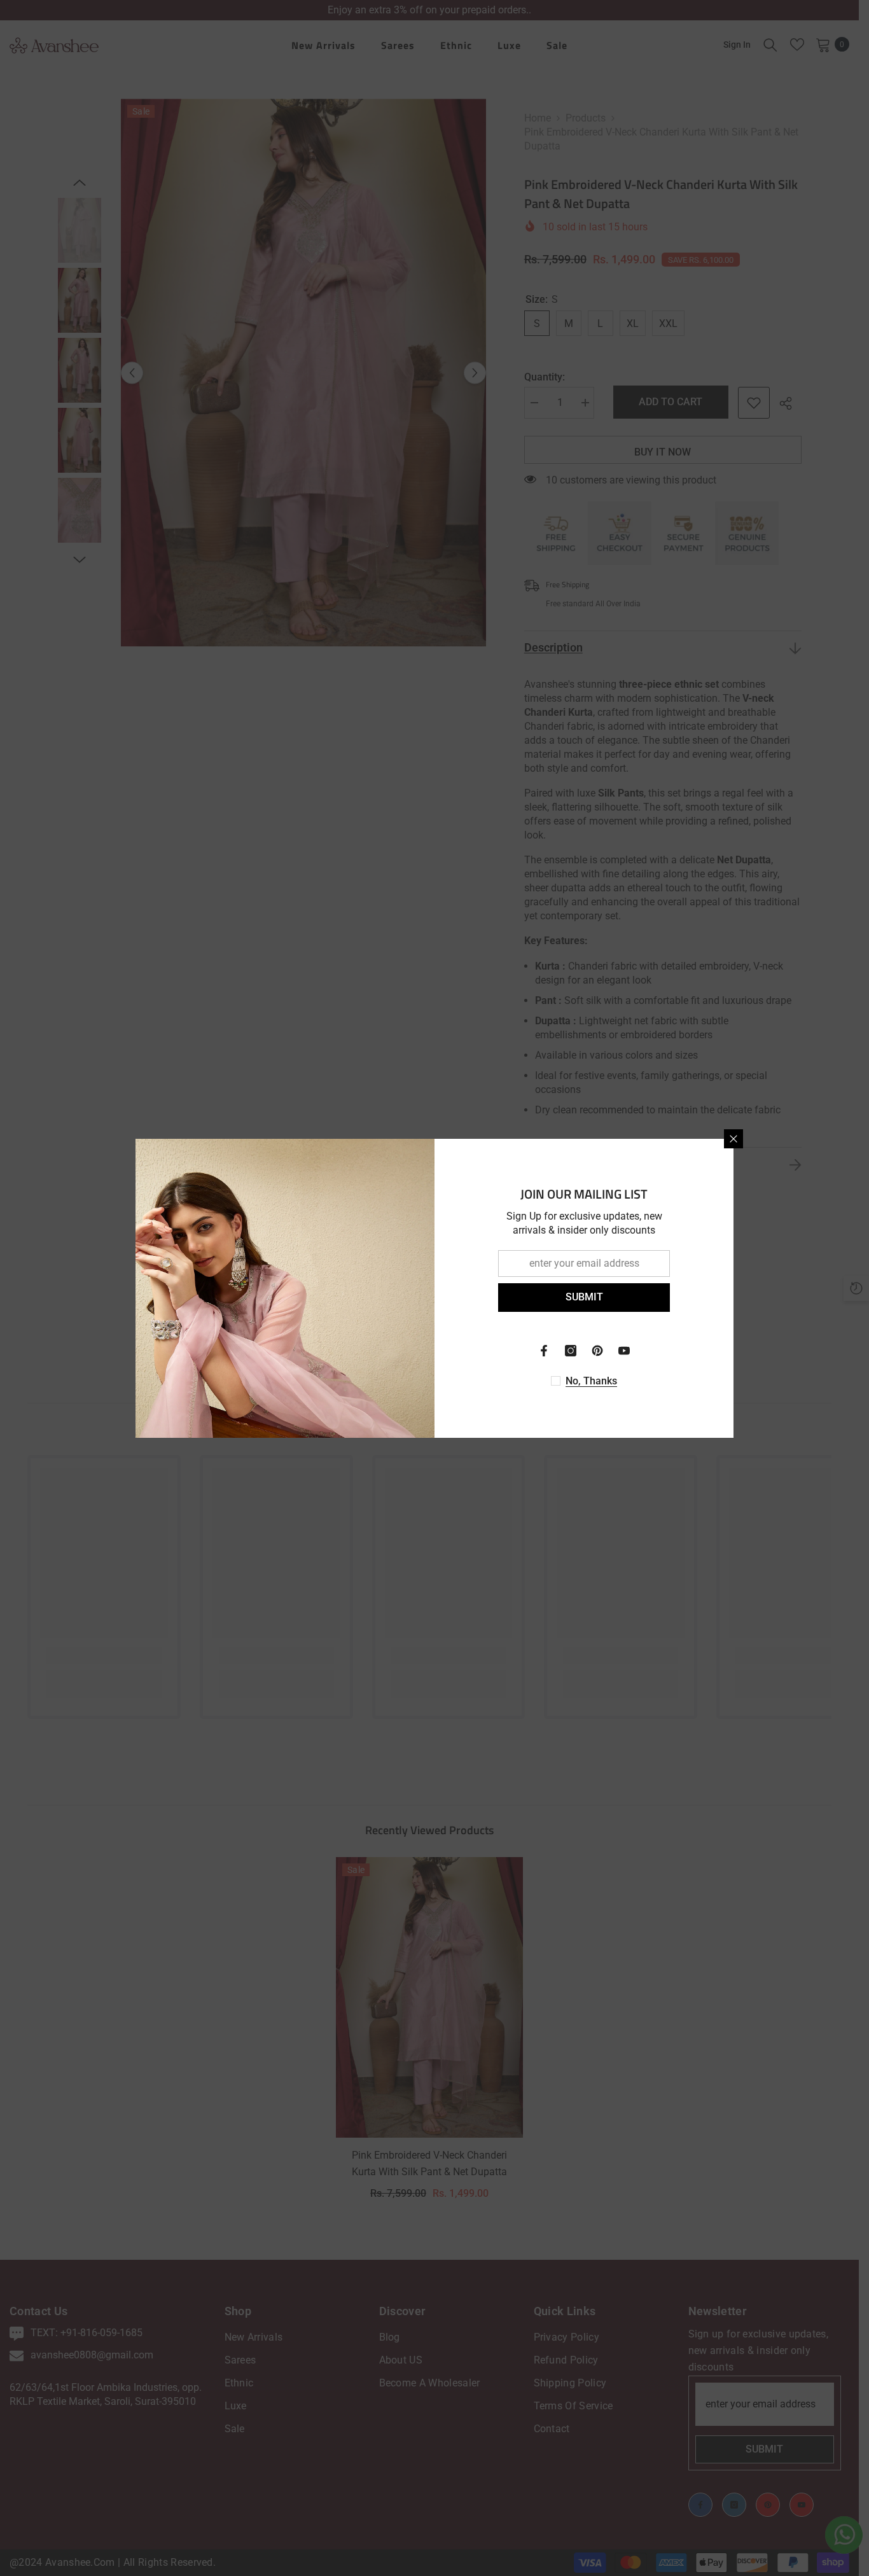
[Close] (733, 1139)
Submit (584, 1297)
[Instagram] (571, 1351)
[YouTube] (624, 1351)
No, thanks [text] (591, 1381)
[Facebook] (544, 1351)
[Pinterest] (597, 1351)
